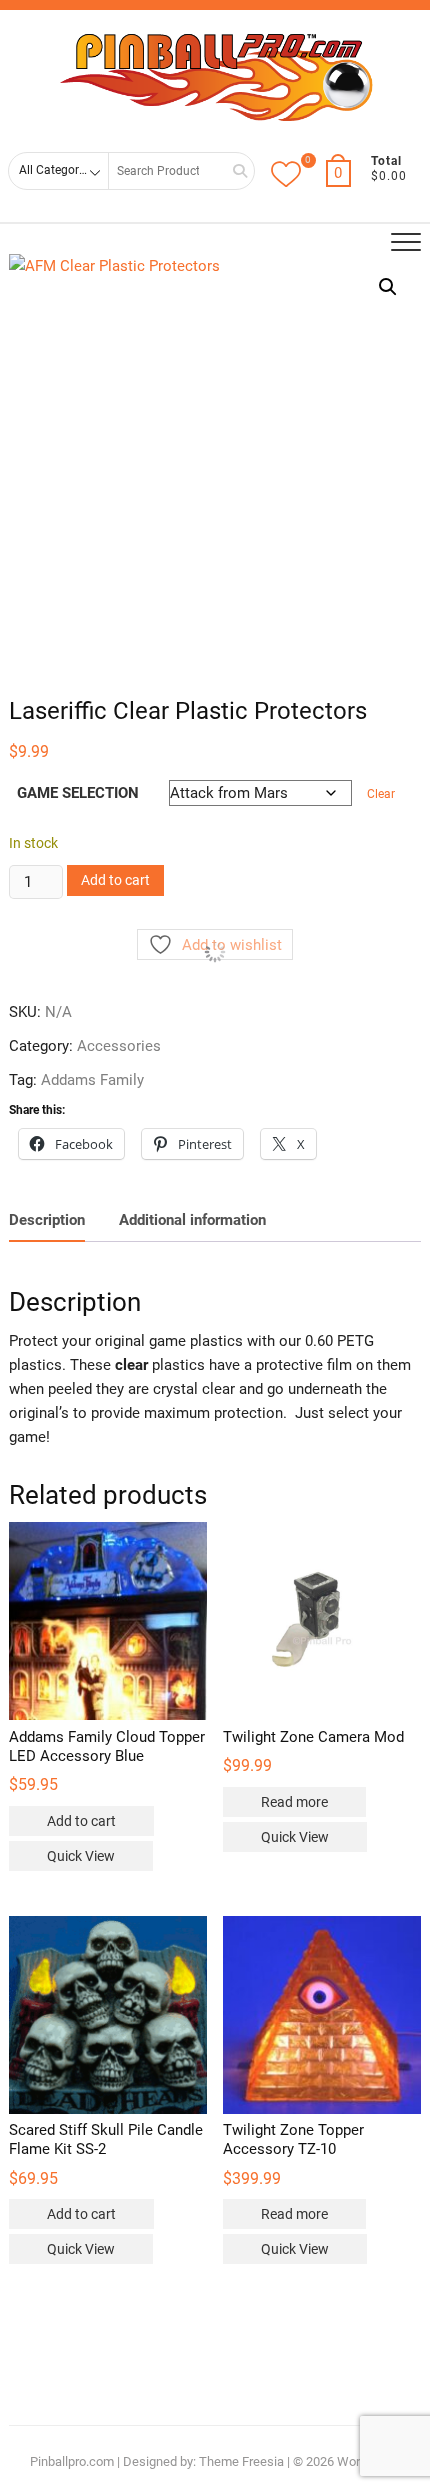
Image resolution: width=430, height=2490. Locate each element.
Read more (294, 1802)
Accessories (119, 1046)
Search (233, 170)
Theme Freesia (241, 2461)
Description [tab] (47, 1220)
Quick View (81, 1856)
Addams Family (92, 1080)
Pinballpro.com (72, 2461)
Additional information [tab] (192, 1220)
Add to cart (115, 880)
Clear (381, 793)
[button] (388, 287)
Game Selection (78, 793)
